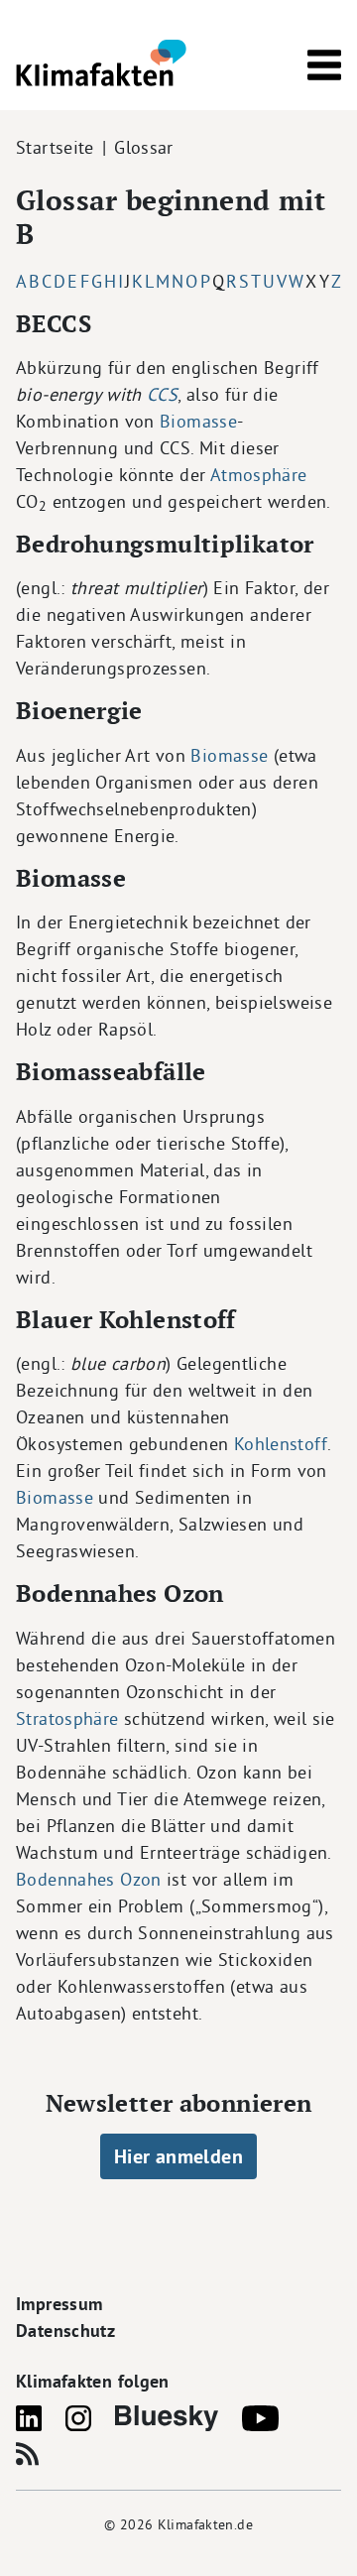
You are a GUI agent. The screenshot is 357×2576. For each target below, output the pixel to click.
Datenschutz (65, 2331)
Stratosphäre (67, 1718)
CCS (162, 394)
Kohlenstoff (281, 1444)
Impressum (59, 2304)
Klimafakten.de (205, 2524)
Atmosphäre (259, 475)
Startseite (55, 147)
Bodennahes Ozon (89, 1879)
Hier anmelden (178, 2156)
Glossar (144, 147)
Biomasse (198, 421)
